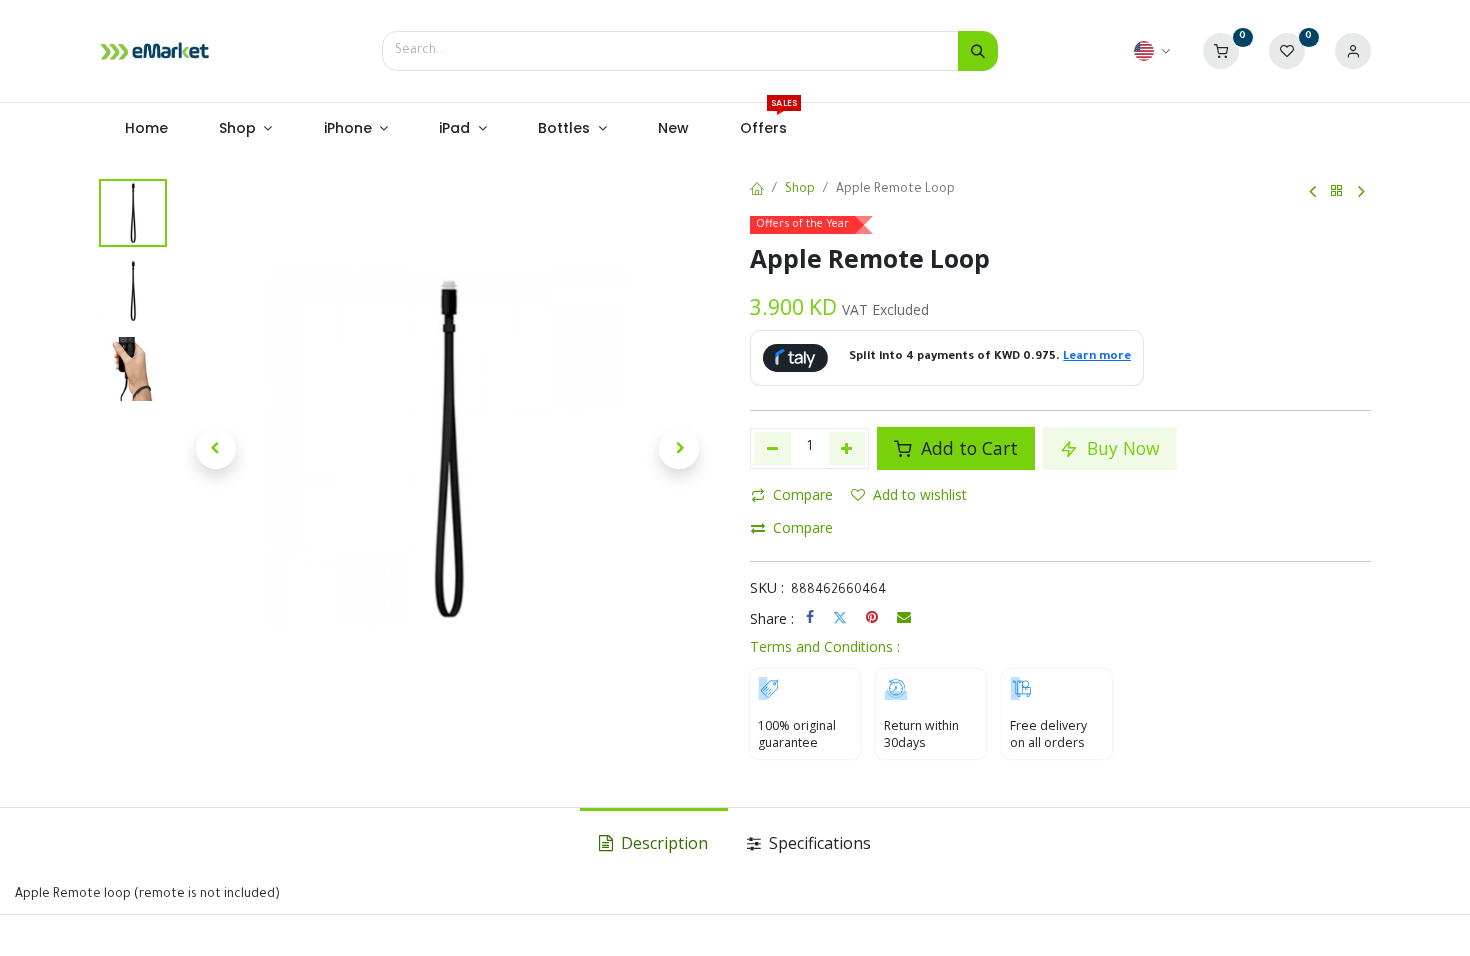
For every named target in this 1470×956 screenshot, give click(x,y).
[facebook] (810, 617)
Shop (800, 190)
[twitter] (840, 617)
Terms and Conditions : (825, 646)
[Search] (978, 51)
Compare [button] (803, 494)
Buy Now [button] (1121, 448)
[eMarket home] (155, 51)
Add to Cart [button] (967, 448)
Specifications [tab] (818, 843)
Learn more (1097, 357)
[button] (216, 449)
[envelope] (904, 617)
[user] (1353, 52)
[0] (1221, 52)
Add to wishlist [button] (920, 494)
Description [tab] (662, 843)
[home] (757, 191)
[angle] (1312, 192)
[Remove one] (772, 448)
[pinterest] (872, 617)
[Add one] (847, 448)
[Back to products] (1337, 191)
